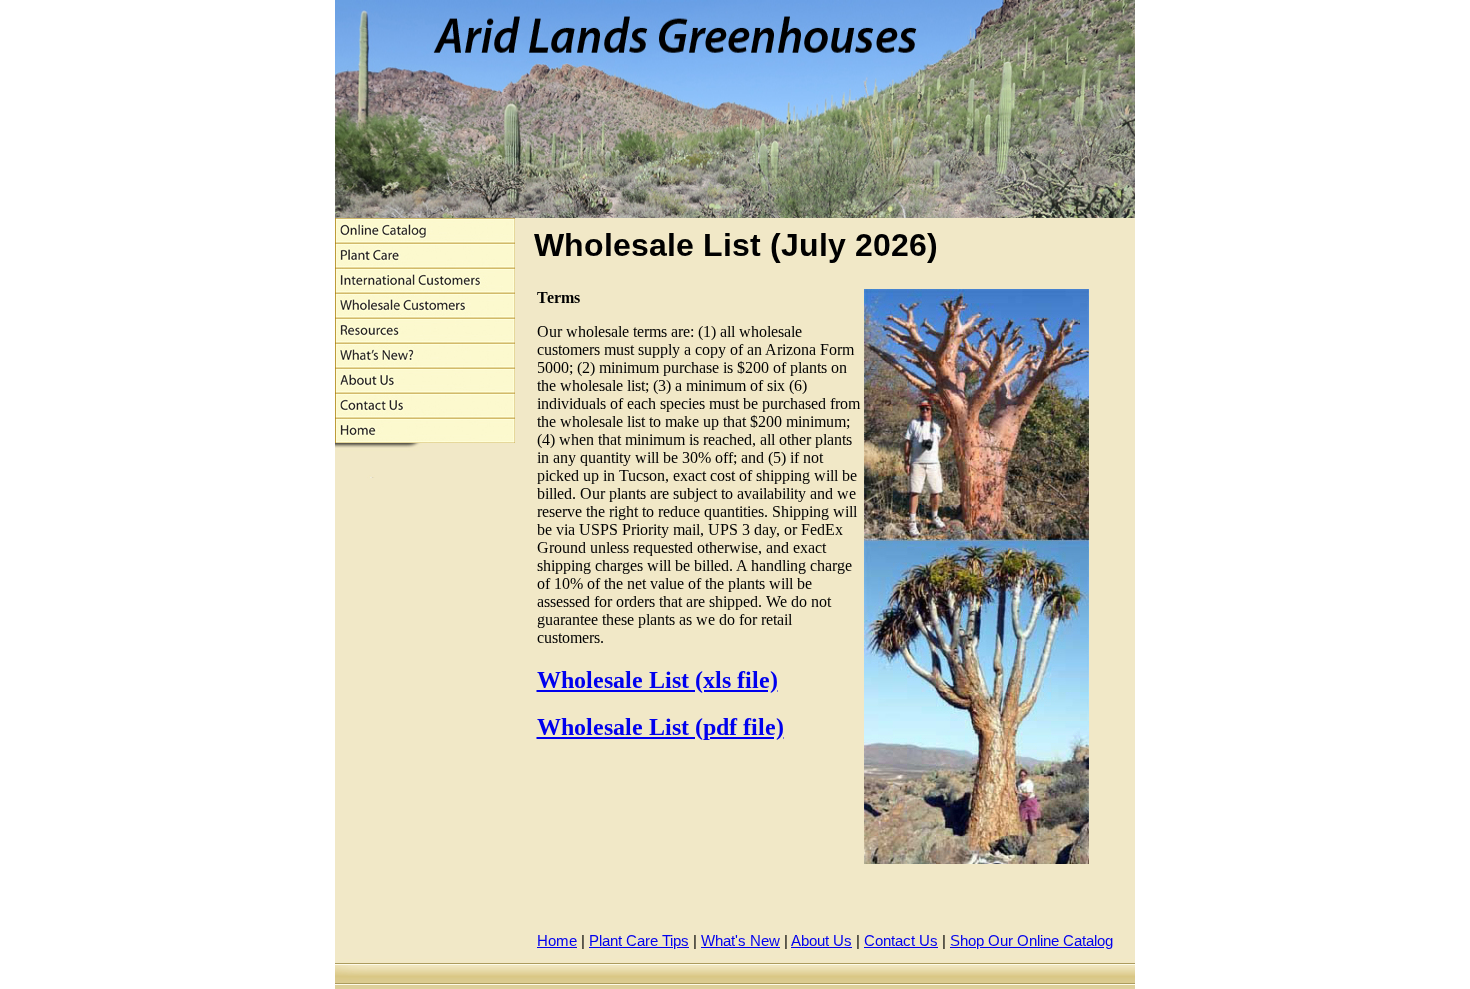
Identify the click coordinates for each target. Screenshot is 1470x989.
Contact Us (901, 941)
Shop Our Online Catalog (1031, 941)
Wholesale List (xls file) (657, 680)
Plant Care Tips (639, 941)
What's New (740, 941)
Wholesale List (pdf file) (660, 727)
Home (557, 941)
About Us (821, 941)
